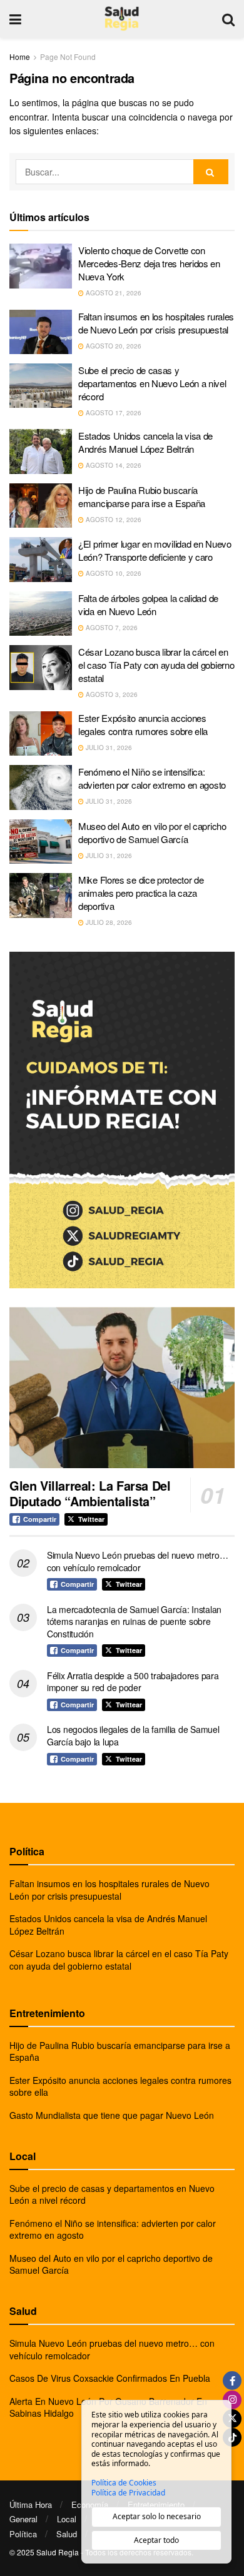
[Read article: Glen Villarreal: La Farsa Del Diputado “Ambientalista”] (122, 1387)
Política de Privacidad (128, 2493)
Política (23, 2534)
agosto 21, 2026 (113, 293)
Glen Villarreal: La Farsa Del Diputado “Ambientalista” (90, 1493)
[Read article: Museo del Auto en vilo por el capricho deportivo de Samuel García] (41, 842)
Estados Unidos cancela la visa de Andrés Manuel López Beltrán (145, 442)
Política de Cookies (124, 2483)
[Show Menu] (15, 19)
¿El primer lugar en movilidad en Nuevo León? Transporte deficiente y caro (155, 550)
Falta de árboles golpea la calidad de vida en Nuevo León (148, 605)
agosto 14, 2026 (113, 465)
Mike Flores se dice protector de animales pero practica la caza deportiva (141, 893)
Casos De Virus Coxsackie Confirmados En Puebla (110, 2378)
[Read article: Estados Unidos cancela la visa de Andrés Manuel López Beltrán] (41, 452)
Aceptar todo (156, 2540)
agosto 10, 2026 (113, 573)
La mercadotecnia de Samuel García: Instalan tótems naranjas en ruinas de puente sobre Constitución (134, 1621)
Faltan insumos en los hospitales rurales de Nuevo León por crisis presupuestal (156, 323)
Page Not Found (68, 57)
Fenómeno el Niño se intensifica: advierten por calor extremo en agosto (152, 778)
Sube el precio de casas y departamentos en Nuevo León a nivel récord (152, 383)
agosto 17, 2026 (113, 413)
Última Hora (31, 2504)
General (23, 2519)
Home (20, 57)
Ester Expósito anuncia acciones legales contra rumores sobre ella (143, 724)
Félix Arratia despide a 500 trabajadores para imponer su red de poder (133, 1682)
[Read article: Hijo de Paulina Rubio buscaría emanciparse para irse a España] (41, 506)
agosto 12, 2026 (113, 520)
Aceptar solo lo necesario (157, 2516)
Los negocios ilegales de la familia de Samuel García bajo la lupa (133, 1735)
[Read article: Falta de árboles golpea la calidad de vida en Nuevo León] (41, 614)
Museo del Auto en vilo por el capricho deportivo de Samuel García (152, 832)
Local (67, 2519)
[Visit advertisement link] (122, 1120)
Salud (67, 2534)
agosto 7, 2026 (111, 628)
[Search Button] (228, 19)
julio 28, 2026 (108, 922)
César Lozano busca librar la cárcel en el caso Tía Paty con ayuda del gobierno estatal (156, 665)
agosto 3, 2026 (111, 694)
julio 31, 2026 (108, 748)
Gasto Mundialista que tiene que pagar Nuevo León (112, 2115)
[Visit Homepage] (122, 19)
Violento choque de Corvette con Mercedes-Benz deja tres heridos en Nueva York (149, 263)
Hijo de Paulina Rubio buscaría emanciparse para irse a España (142, 496)
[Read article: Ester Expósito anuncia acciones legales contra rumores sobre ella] (41, 734)
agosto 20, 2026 (113, 346)
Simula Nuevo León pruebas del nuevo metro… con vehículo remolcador (137, 1561)
